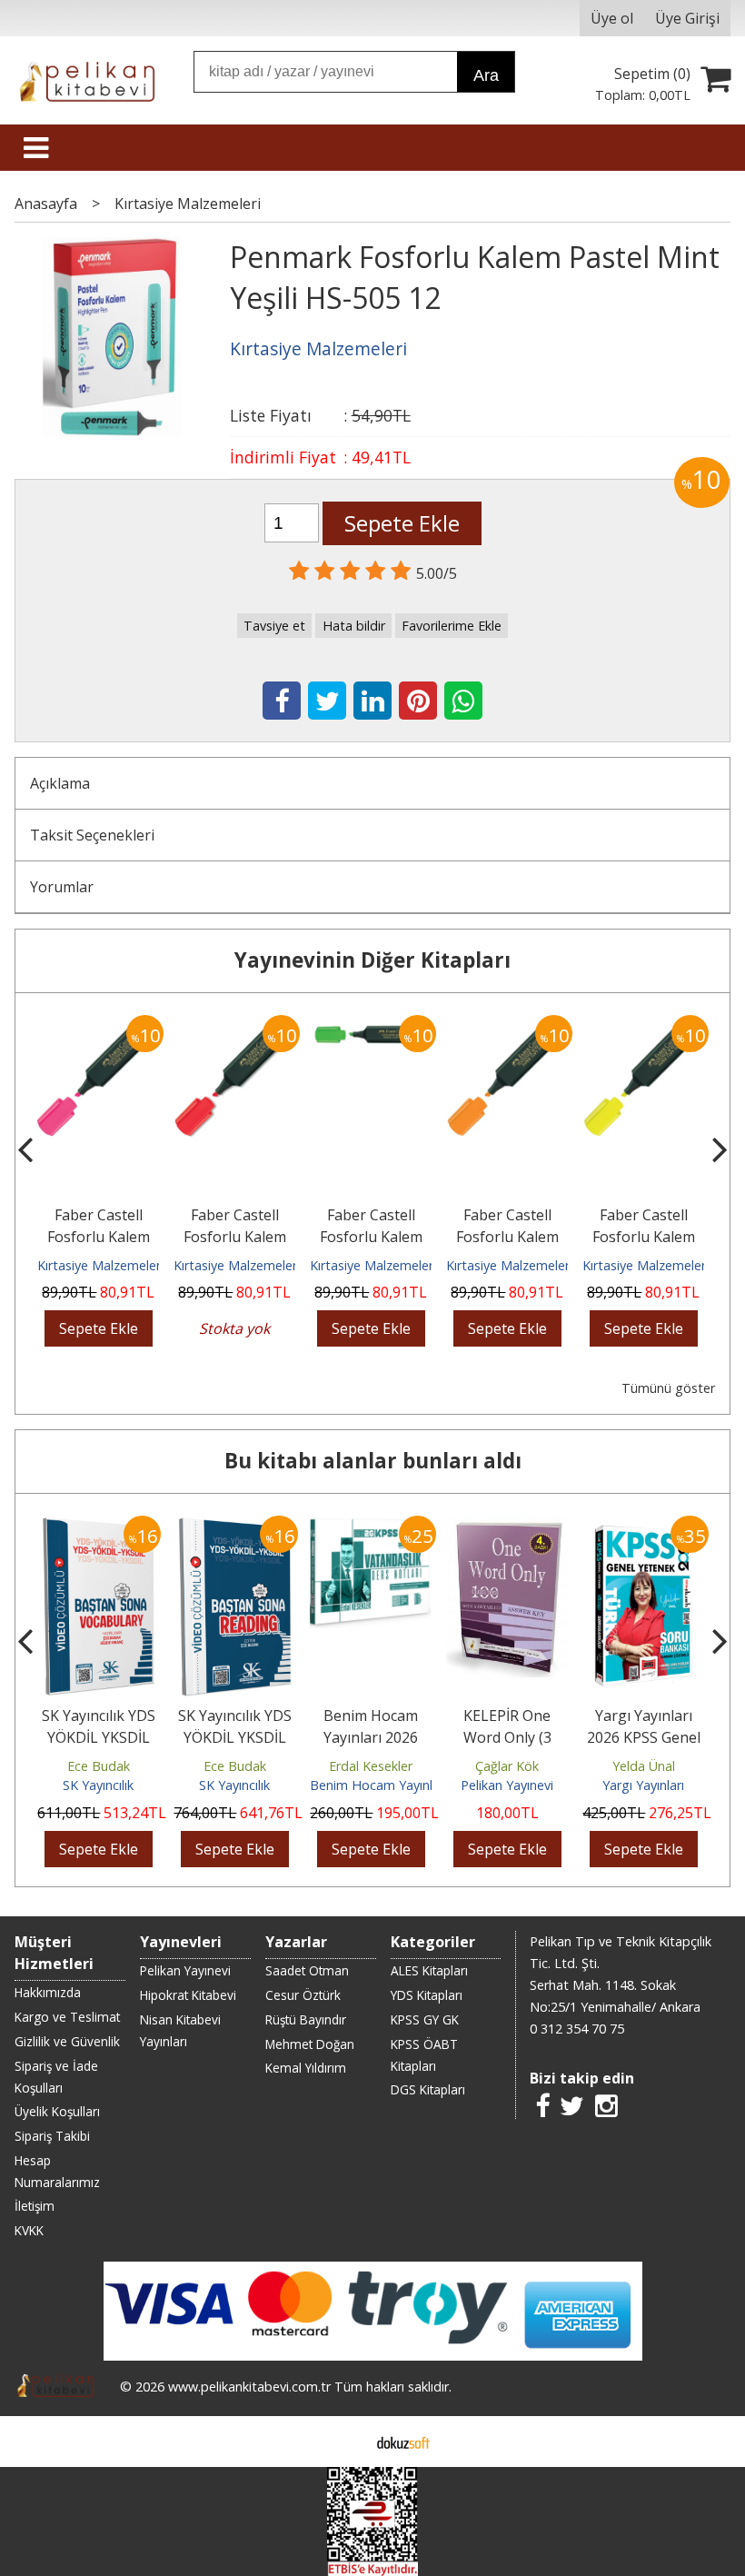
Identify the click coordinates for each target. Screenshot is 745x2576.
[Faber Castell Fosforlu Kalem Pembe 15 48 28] (98, 1026)
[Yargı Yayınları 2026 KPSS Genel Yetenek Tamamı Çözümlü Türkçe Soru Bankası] (644, 1527)
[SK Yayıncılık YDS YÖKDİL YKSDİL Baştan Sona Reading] (235, 1527)
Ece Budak (99, 1766)
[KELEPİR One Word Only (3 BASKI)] (507, 1527)
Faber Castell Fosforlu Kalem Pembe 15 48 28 (98, 1237)
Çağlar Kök (507, 1766)
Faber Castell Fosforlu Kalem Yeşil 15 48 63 (371, 1237)
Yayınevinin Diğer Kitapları (372, 960)
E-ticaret (344, 2442)
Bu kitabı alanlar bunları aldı (373, 1461)
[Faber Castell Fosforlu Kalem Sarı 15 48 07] (643, 1026)
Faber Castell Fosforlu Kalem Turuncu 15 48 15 (507, 1237)
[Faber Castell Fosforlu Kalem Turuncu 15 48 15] (507, 1026)
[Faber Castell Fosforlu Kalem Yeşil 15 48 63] (371, 1026)
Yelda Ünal (644, 1766)
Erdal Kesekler (371, 1766)
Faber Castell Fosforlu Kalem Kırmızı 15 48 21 (235, 1237)
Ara (486, 75)
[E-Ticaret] (403, 2442)
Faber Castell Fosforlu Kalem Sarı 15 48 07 (644, 1237)
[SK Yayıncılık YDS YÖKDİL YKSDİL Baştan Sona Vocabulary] (98, 1527)
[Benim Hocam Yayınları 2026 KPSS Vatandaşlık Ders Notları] (371, 1527)
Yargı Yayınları (643, 1785)
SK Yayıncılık (98, 1785)
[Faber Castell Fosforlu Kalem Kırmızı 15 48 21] (234, 1026)
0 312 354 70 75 (577, 2029)
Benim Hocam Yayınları (378, 1785)
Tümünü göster (668, 1388)
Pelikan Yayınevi (507, 1785)
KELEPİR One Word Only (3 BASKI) (507, 1737)
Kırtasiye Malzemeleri (100, 1265)
